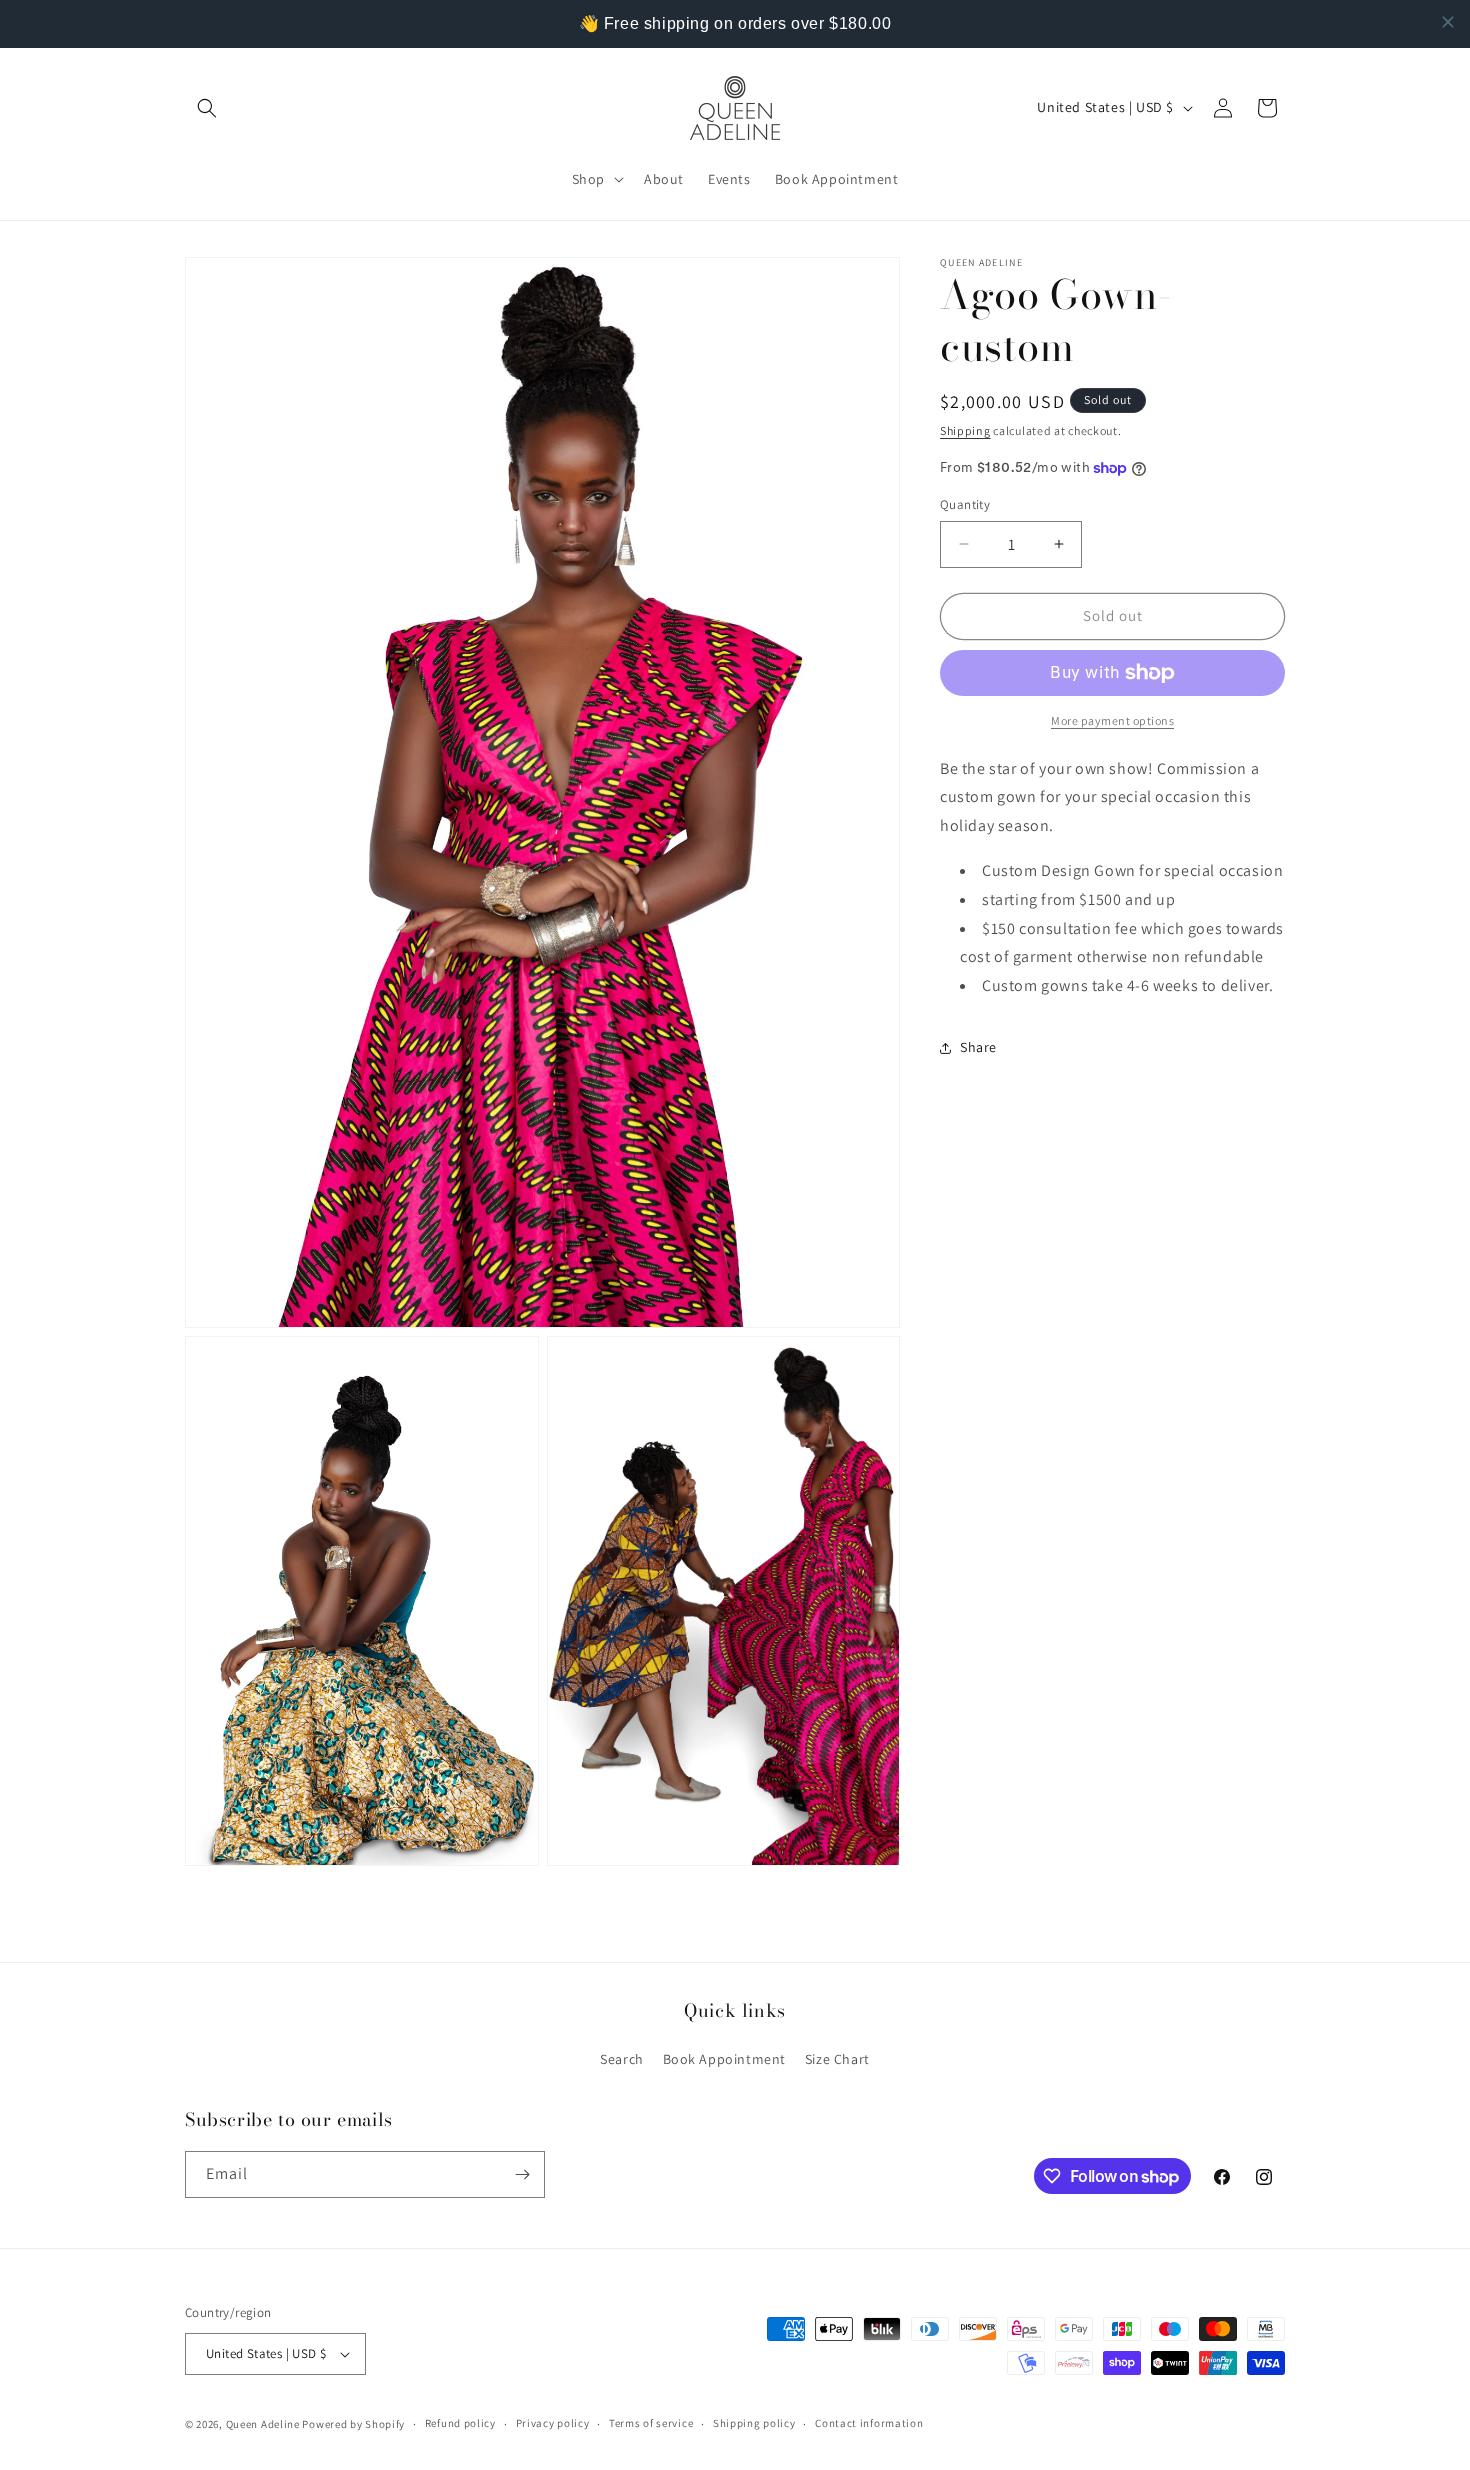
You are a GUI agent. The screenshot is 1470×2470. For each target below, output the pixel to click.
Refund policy (460, 2423)
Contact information (869, 2423)
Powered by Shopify (353, 2424)
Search (622, 2060)
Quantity (965, 504)
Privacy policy (553, 2423)
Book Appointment (725, 2060)
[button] (207, 108)
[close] (1448, 22)
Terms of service (651, 2423)
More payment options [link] (1112, 720)
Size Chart (837, 2060)
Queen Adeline (263, 2424)
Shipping (965, 430)
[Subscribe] (522, 2174)
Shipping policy (754, 2423)
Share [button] (978, 1048)
